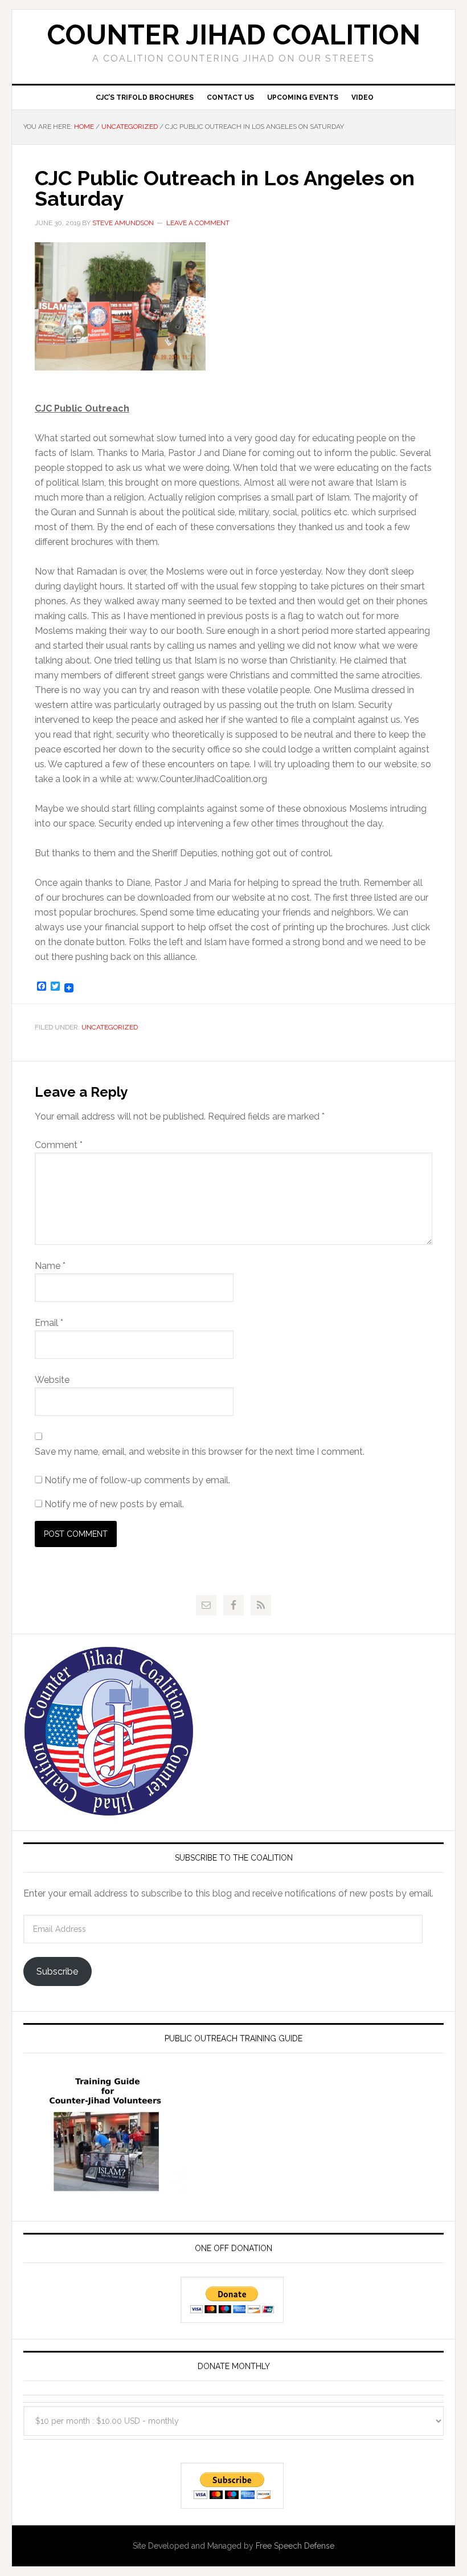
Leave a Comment (198, 223)
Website (52, 1380)
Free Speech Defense (295, 2546)
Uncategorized (110, 1027)
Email (49, 1323)
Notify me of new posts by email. (114, 1504)
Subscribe (57, 1971)
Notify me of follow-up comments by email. (137, 1480)
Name (50, 1266)
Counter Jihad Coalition (234, 35)
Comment (59, 1145)
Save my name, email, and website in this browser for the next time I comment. (200, 1452)
